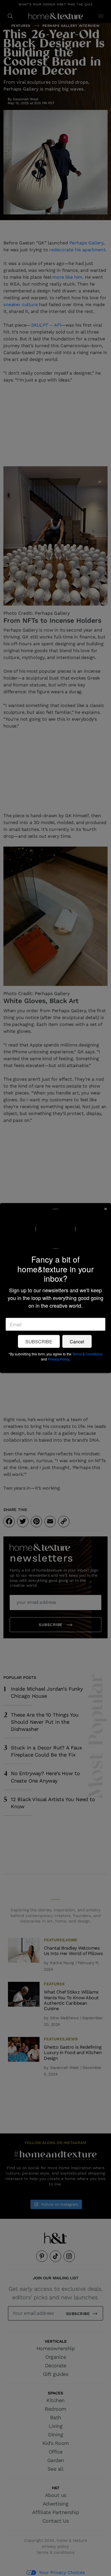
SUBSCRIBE (39, 1341)
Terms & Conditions (87, 1354)
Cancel (77, 1341)
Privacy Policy (58, 1359)
